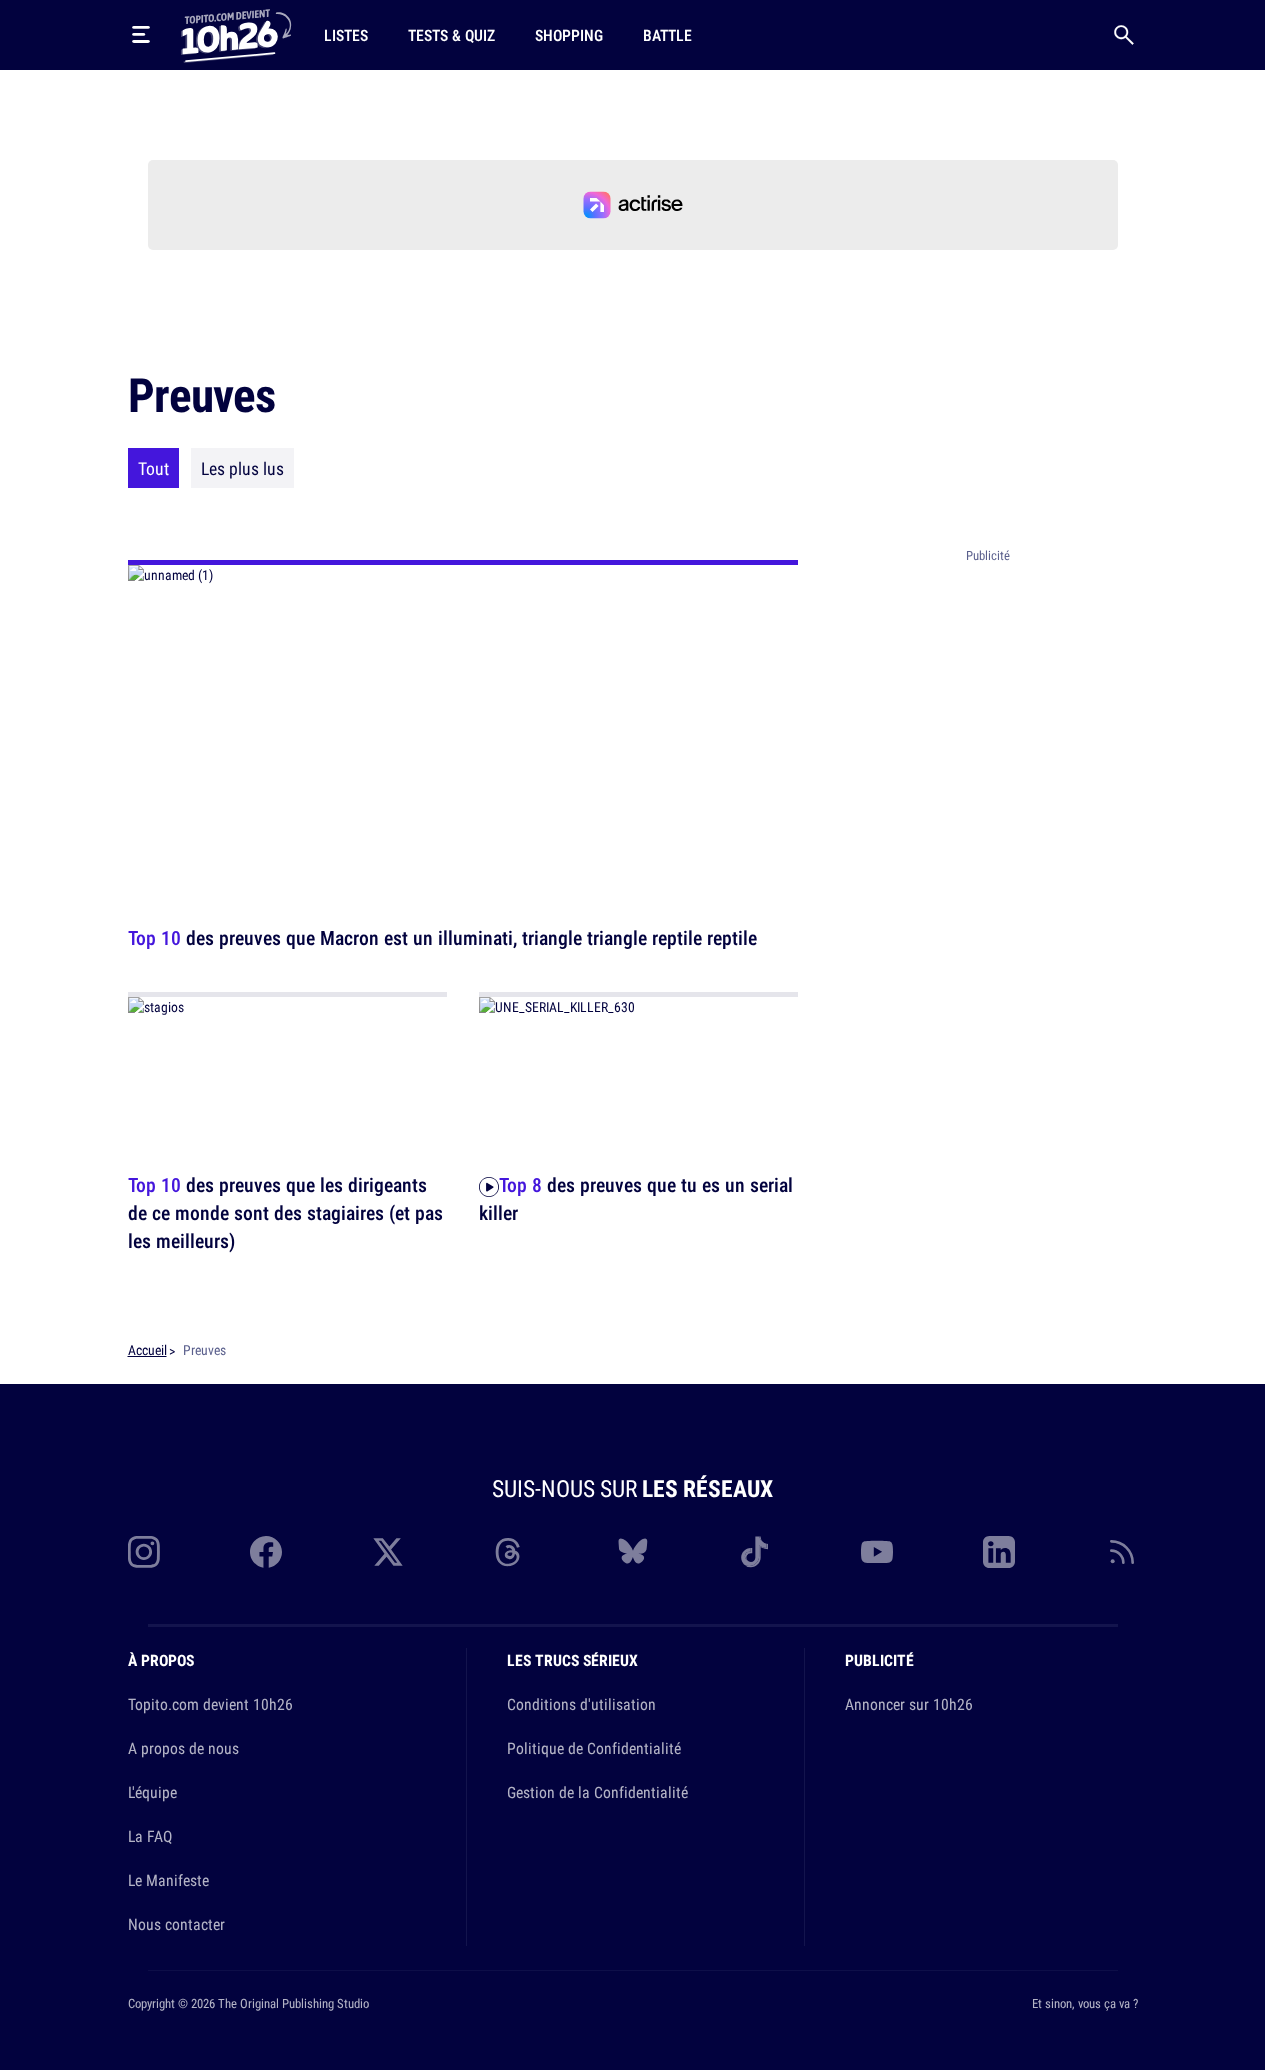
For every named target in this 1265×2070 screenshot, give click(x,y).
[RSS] (1122, 1552)
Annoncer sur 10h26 (909, 1704)
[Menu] (141, 35)
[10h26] (236, 34)
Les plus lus (242, 468)
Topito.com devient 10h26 (210, 1704)
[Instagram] (144, 1552)
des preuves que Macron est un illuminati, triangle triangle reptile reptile (442, 937)
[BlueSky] (633, 1552)
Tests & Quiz (451, 35)
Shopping (569, 35)
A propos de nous (183, 1748)
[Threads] (510, 1552)
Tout (153, 468)
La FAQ (150, 1836)
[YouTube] (877, 1552)
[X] (388, 1552)
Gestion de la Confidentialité (597, 1792)
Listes (346, 35)
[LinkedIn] (999, 1552)
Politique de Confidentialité (594, 1748)
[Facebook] (266, 1552)
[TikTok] (755, 1552)
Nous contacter (176, 1924)
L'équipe (152, 1792)
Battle (667, 35)
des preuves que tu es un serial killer (636, 1198)
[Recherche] (1124, 35)
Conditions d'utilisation (581, 1704)
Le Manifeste (168, 1880)
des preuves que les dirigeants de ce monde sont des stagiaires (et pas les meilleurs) (285, 1212)
